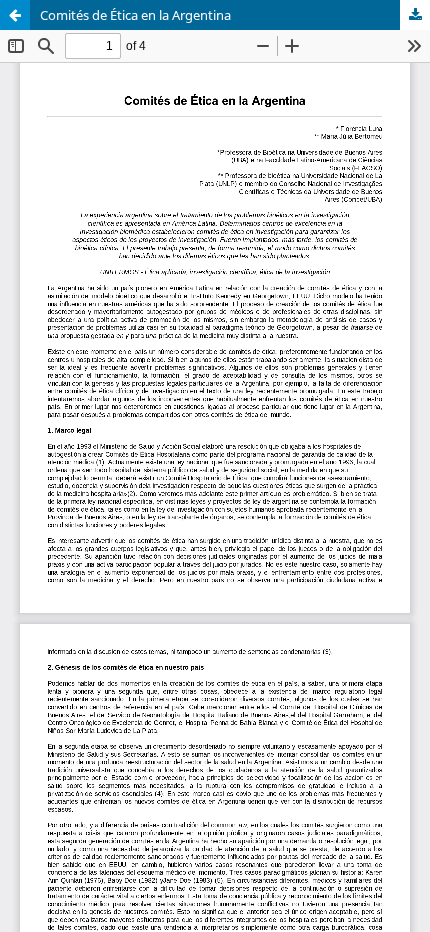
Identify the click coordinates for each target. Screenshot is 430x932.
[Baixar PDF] (415, 15)
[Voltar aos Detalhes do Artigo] (15, 15)
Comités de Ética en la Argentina (135, 15)
